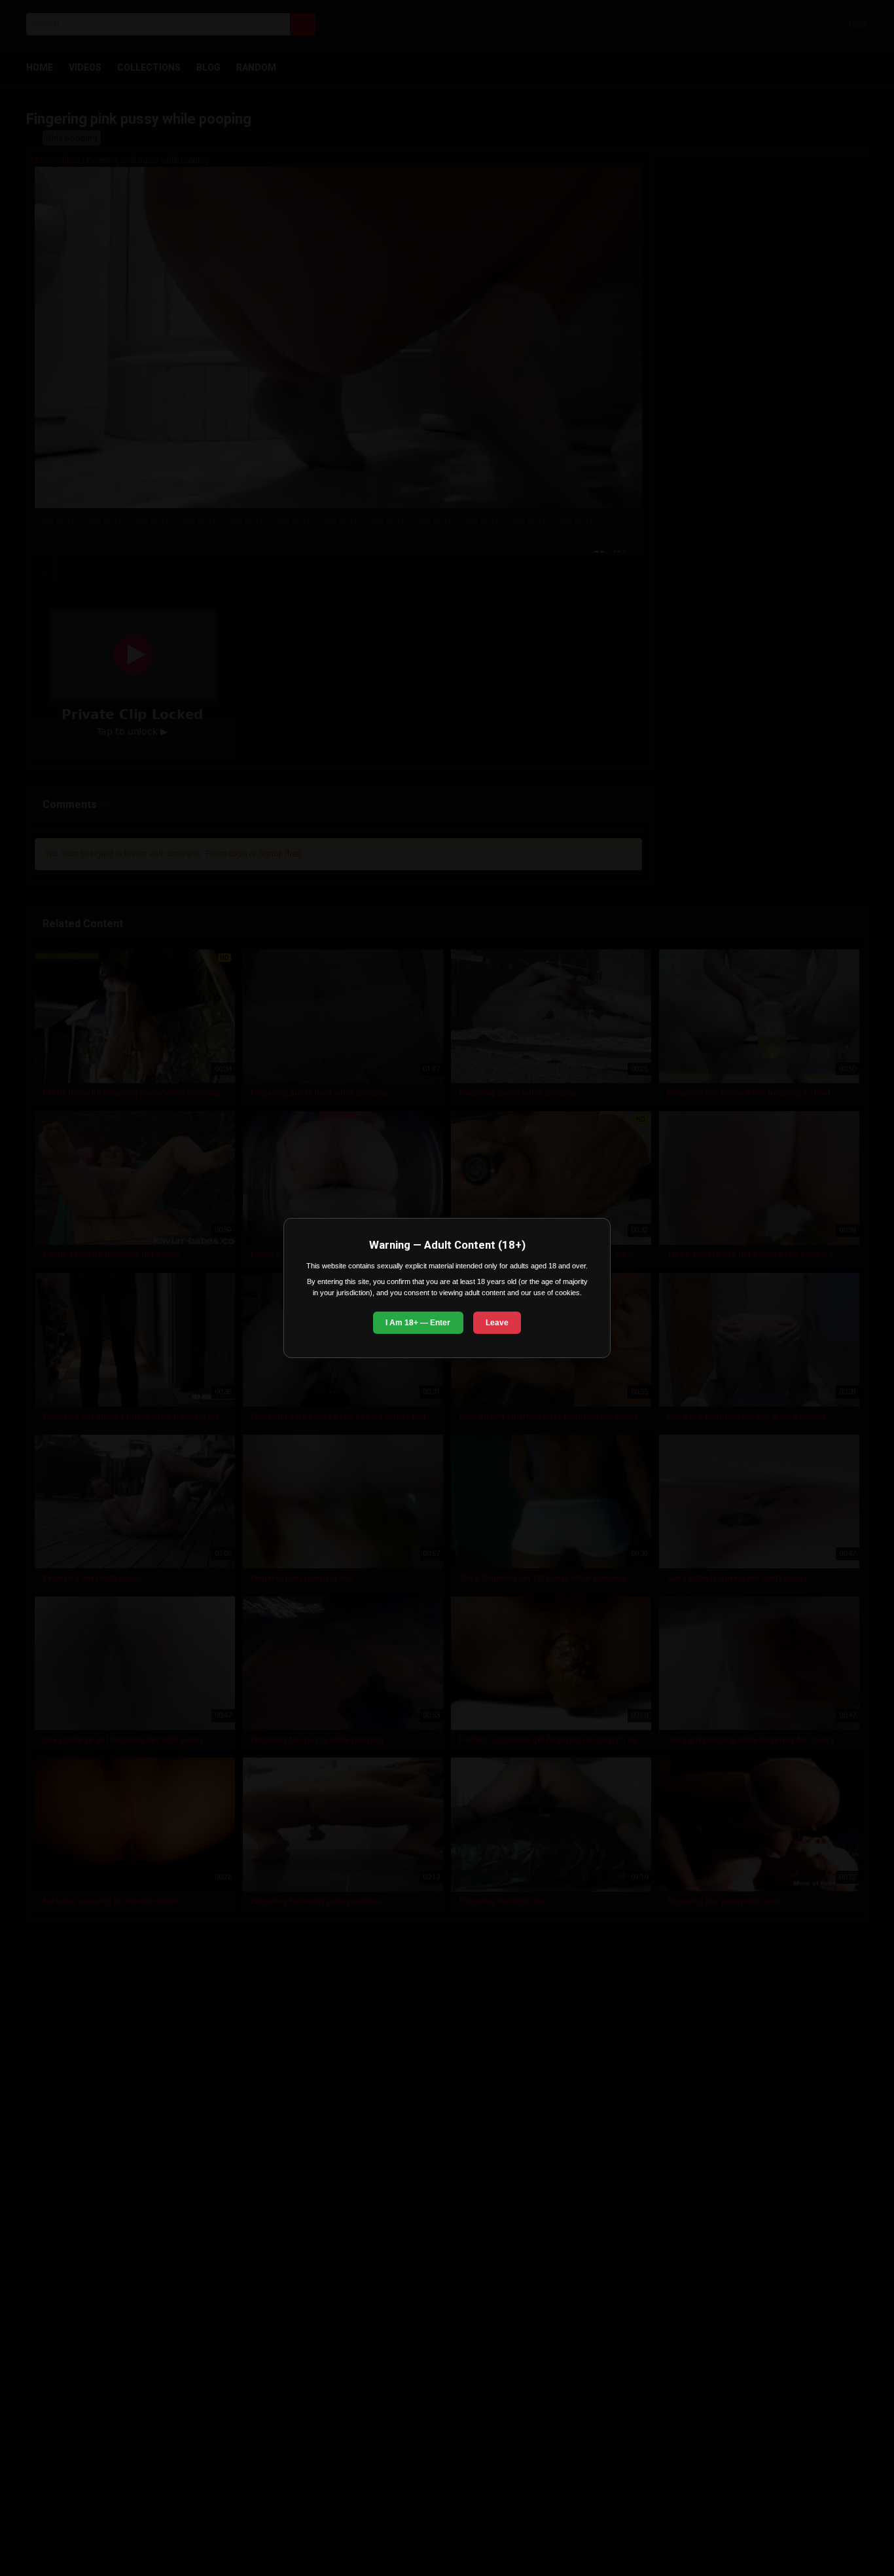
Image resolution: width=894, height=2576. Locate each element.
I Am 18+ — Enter (418, 1323)
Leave (497, 1323)
